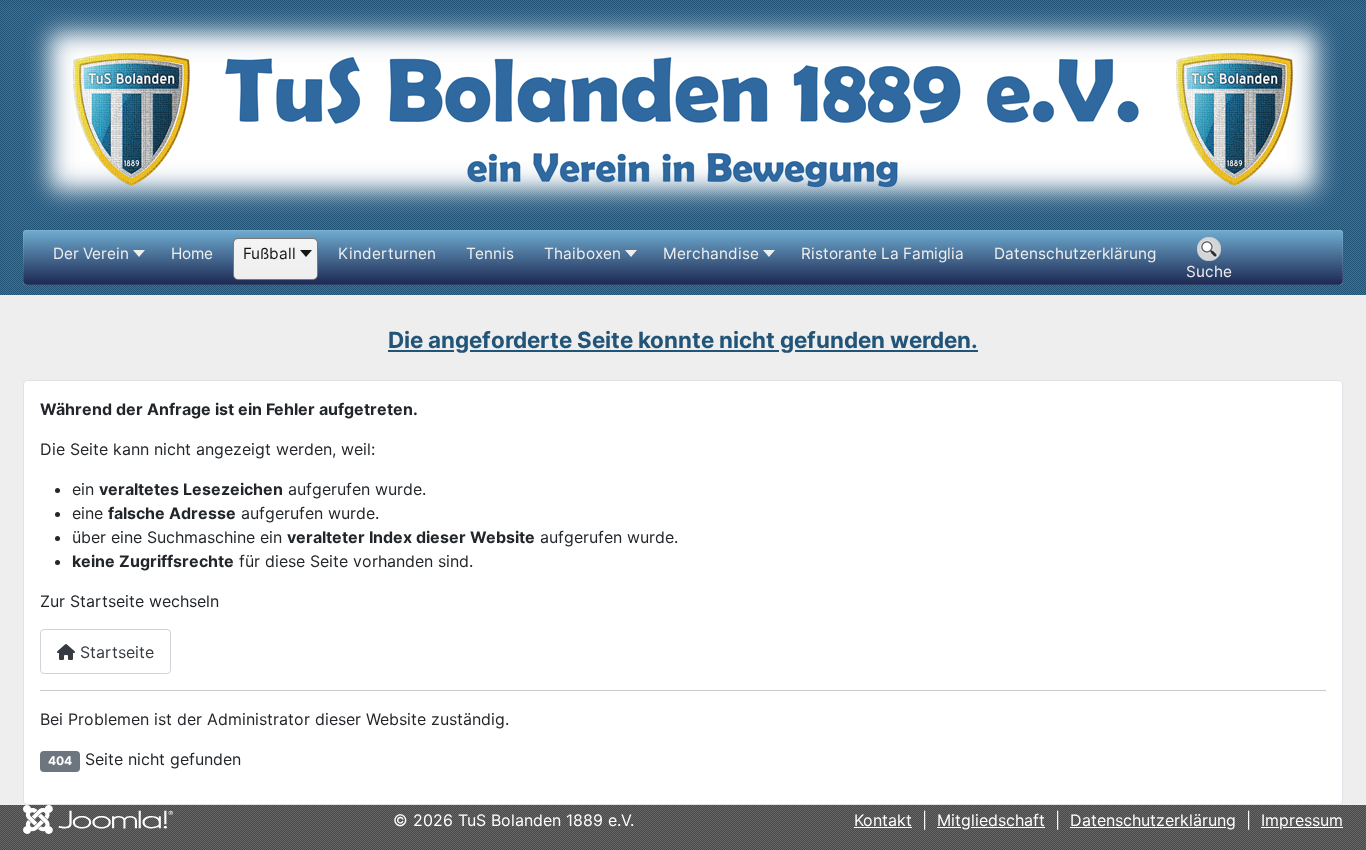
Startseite (114, 652)
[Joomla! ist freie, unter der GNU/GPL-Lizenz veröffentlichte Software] (98, 818)
